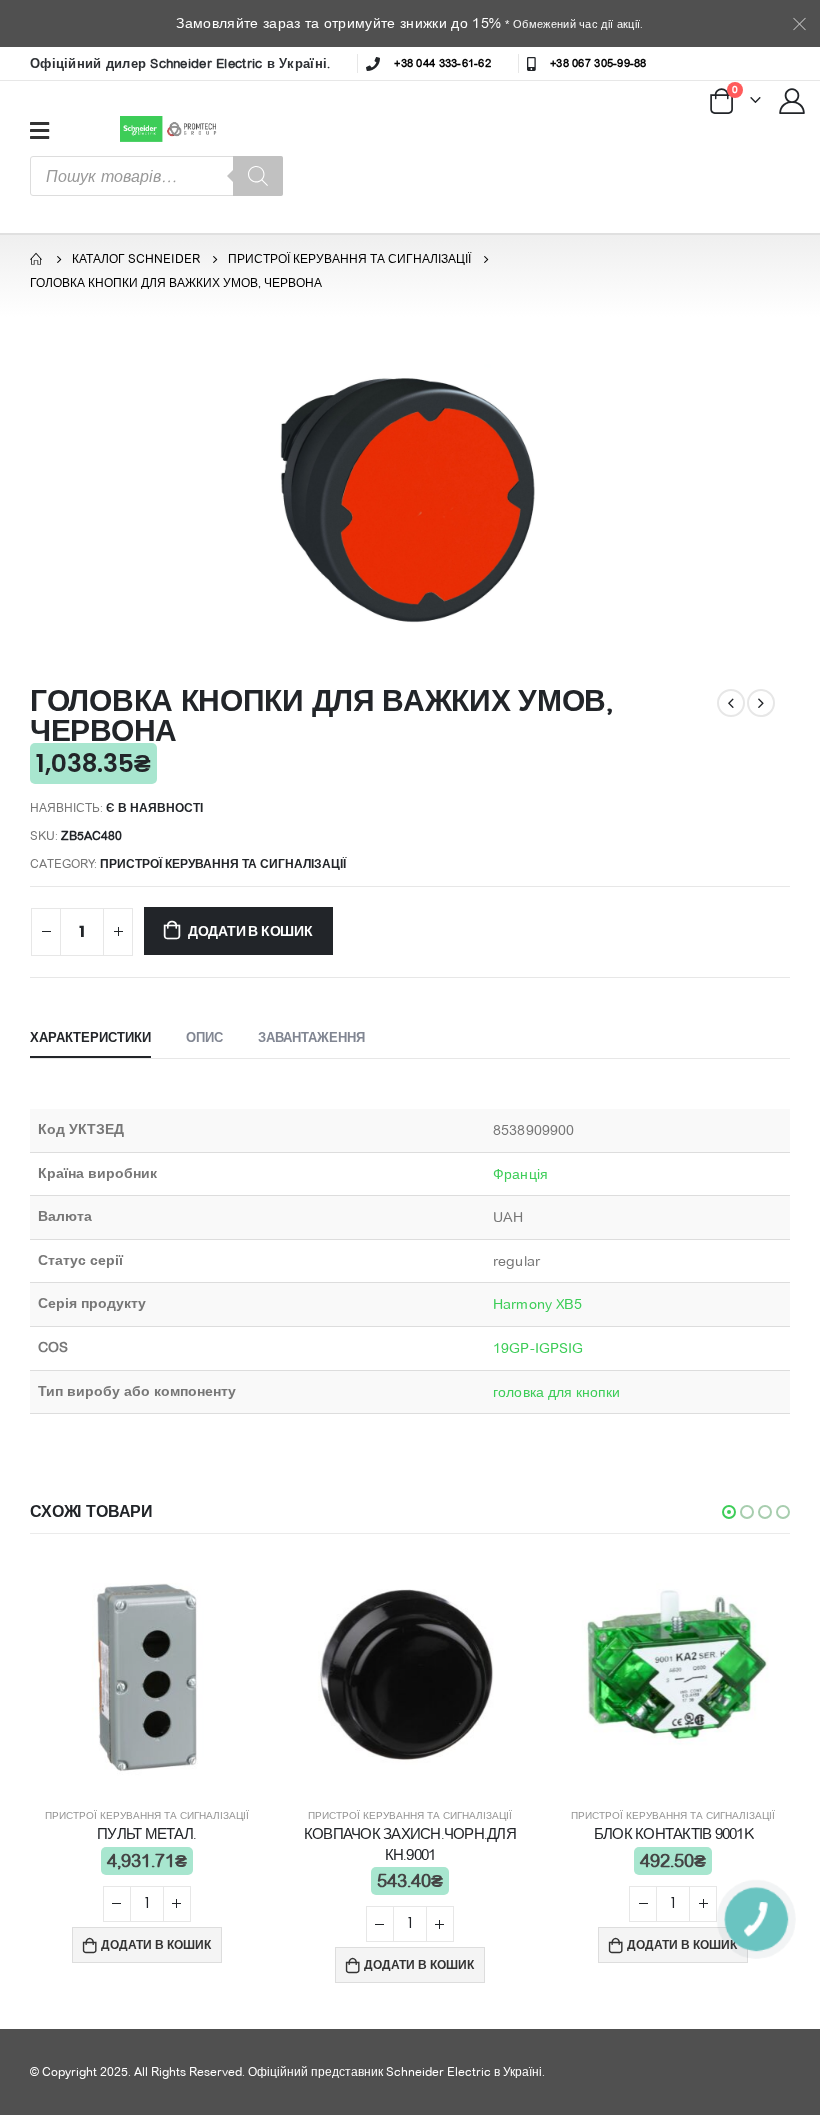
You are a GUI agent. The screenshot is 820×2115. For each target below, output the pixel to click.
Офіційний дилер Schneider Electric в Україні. (180, 63)
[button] (729, 1512)
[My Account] (793, 100)
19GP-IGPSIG (538, 1348)
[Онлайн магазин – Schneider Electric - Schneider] (170, 129)
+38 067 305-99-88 (598, 63)
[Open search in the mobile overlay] (156, 176)
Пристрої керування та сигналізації (223, 863)
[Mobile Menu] (39, 130)
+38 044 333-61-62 (442, 63)
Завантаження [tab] (311, 1037)
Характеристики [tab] (90, 1037)
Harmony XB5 (537, 1304)
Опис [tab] (204, 1037)
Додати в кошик (250, 931)
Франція (520, 1174)
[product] (146, 1674)
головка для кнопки (556, 1392)
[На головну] (37, 259)
